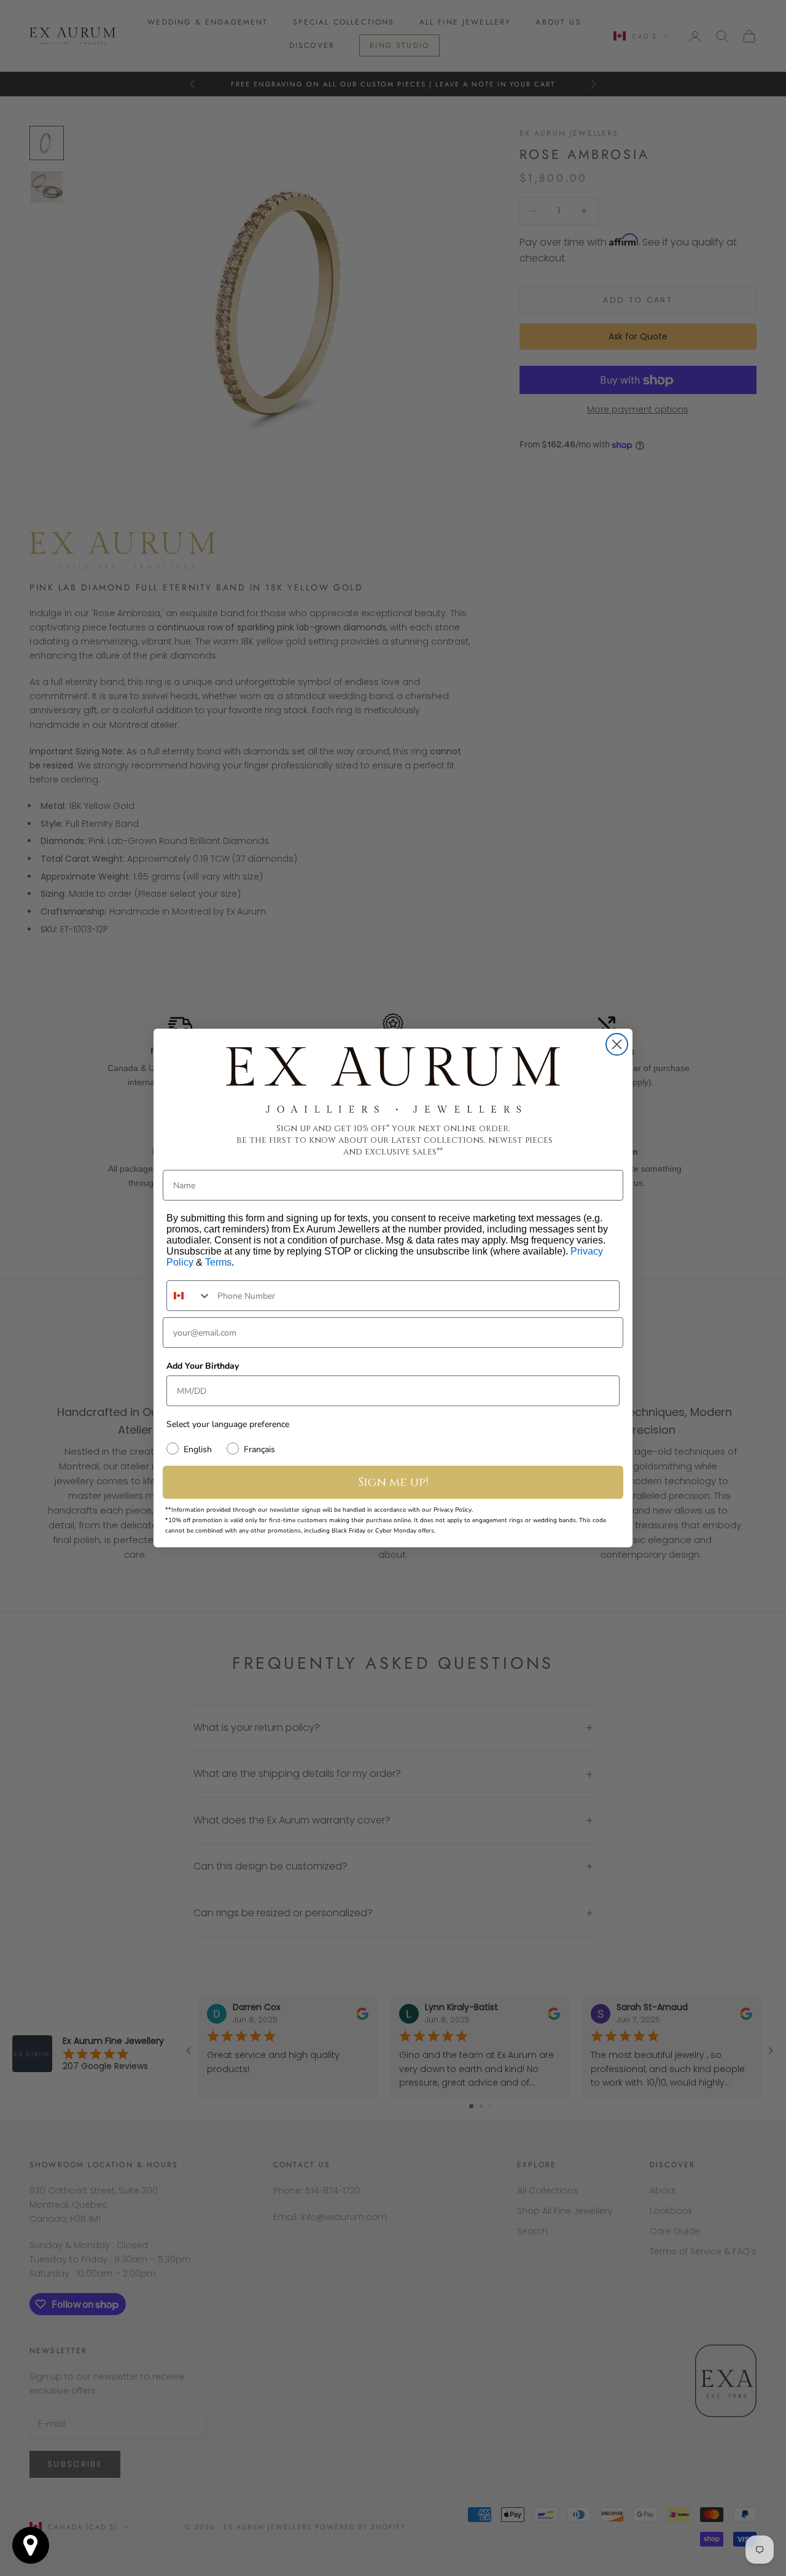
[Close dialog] (617, 1044)
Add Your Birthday (203, 1366)
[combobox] (189, 1296)
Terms (218, 1262)
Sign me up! (393, 1482)
